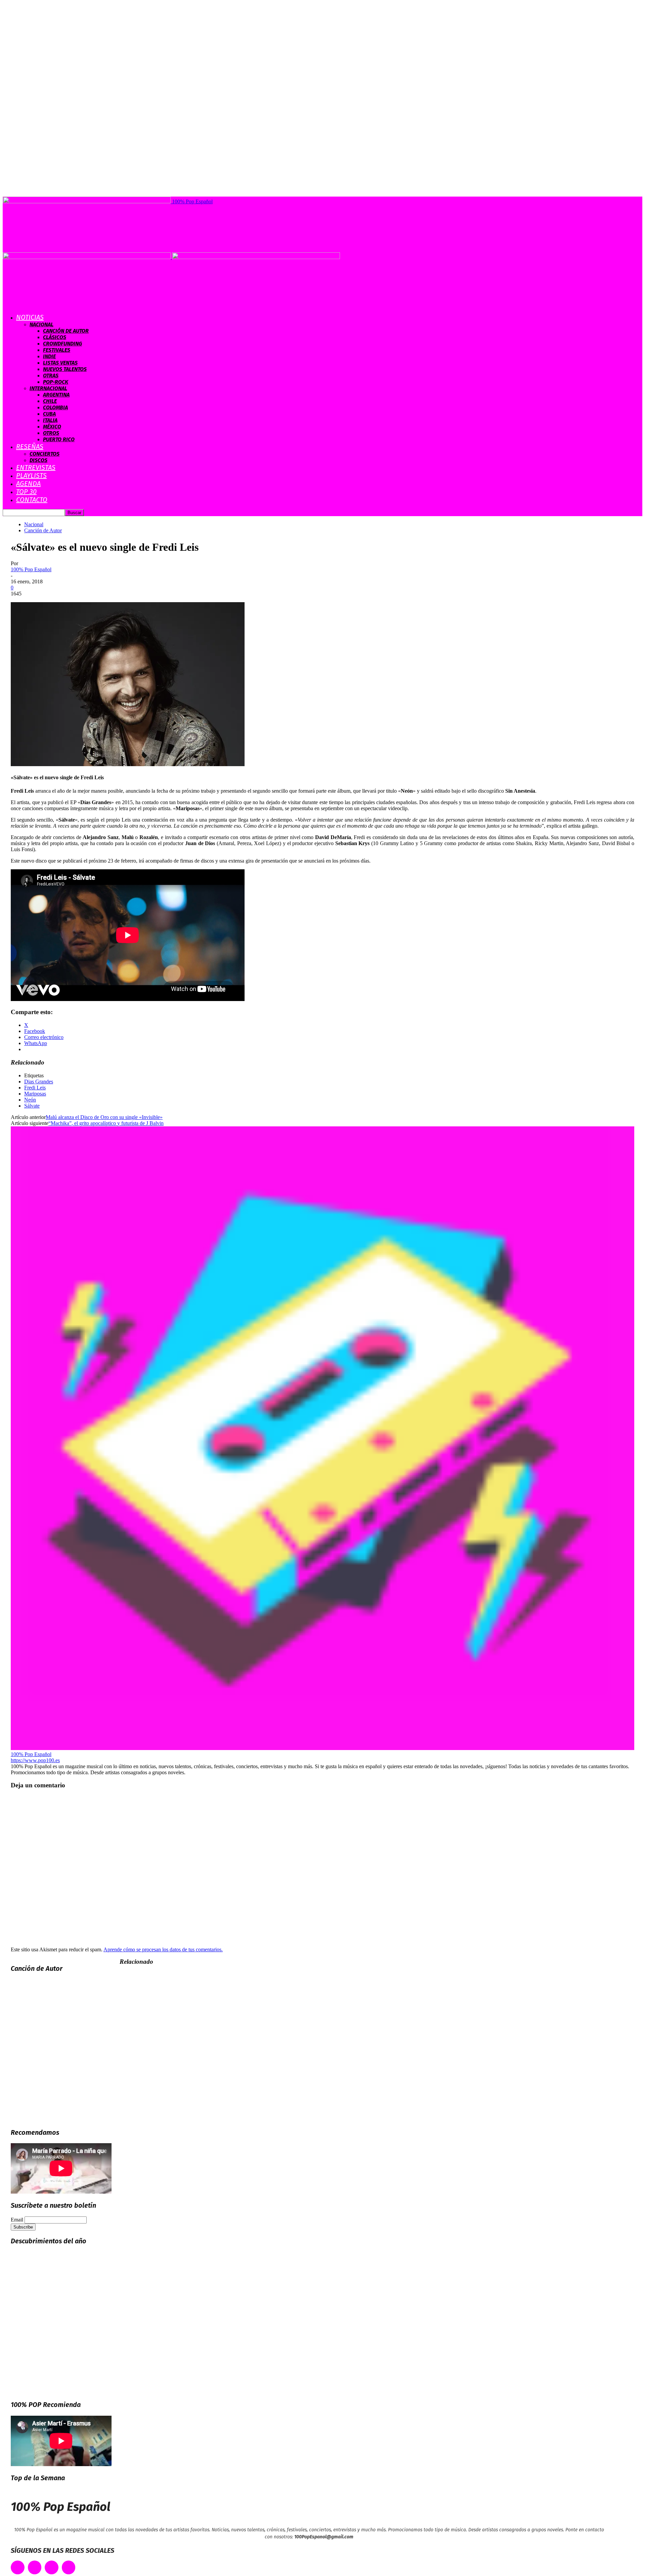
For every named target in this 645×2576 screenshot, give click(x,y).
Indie (49, 356)
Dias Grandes (39, 1082)
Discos (38, 460)
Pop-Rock (56, 382)
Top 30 (26, 492)
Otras (51, 376)
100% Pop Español (31, 569)
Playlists (31, 475)
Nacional (41, 324)
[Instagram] (52, 2567)
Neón (30, 1100)
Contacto (32, 500)
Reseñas (30, 447)
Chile (50, 401)
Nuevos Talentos (65, 369)
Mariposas (35, 1094)
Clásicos (55, 337)
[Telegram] (69, 2567)
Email (17, 2220)
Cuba (49, 414)
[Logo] (87, 257)
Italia (50, 420)
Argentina (56, 395)
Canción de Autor (66, 331)
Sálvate (32, 1106)
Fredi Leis (35, 1088)
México (52, 427)
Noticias (30, 317)
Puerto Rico (59, 439)
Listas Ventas (60, 363)
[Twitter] (35, 2567)
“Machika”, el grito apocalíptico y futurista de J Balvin (106, 1123)
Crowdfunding (62, 344)
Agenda (28, 484)
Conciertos (45, 454)
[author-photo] (322, 1748)
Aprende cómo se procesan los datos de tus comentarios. (163, 1949)
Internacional (48, 388)
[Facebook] (18, 2567)
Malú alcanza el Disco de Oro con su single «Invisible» (104, 1117)
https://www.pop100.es (35, 1760)
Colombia (55, 407)
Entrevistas (36, 467)
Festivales (57, 350)
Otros (51, 433)
